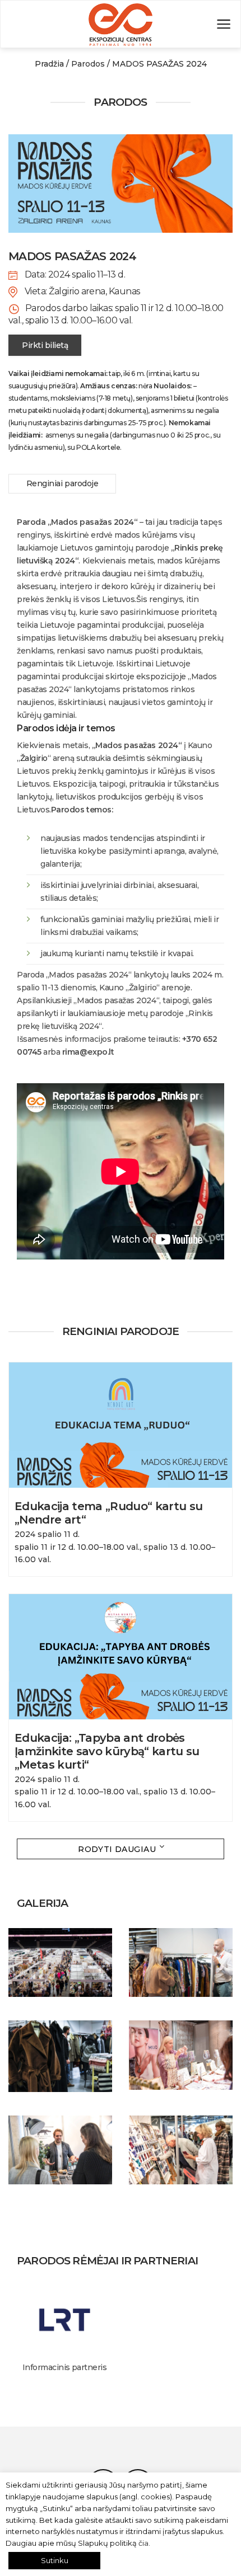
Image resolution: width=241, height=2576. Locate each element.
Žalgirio (34, 758)
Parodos (88, 64)
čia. (144, 2543)
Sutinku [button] (55, 2560)
